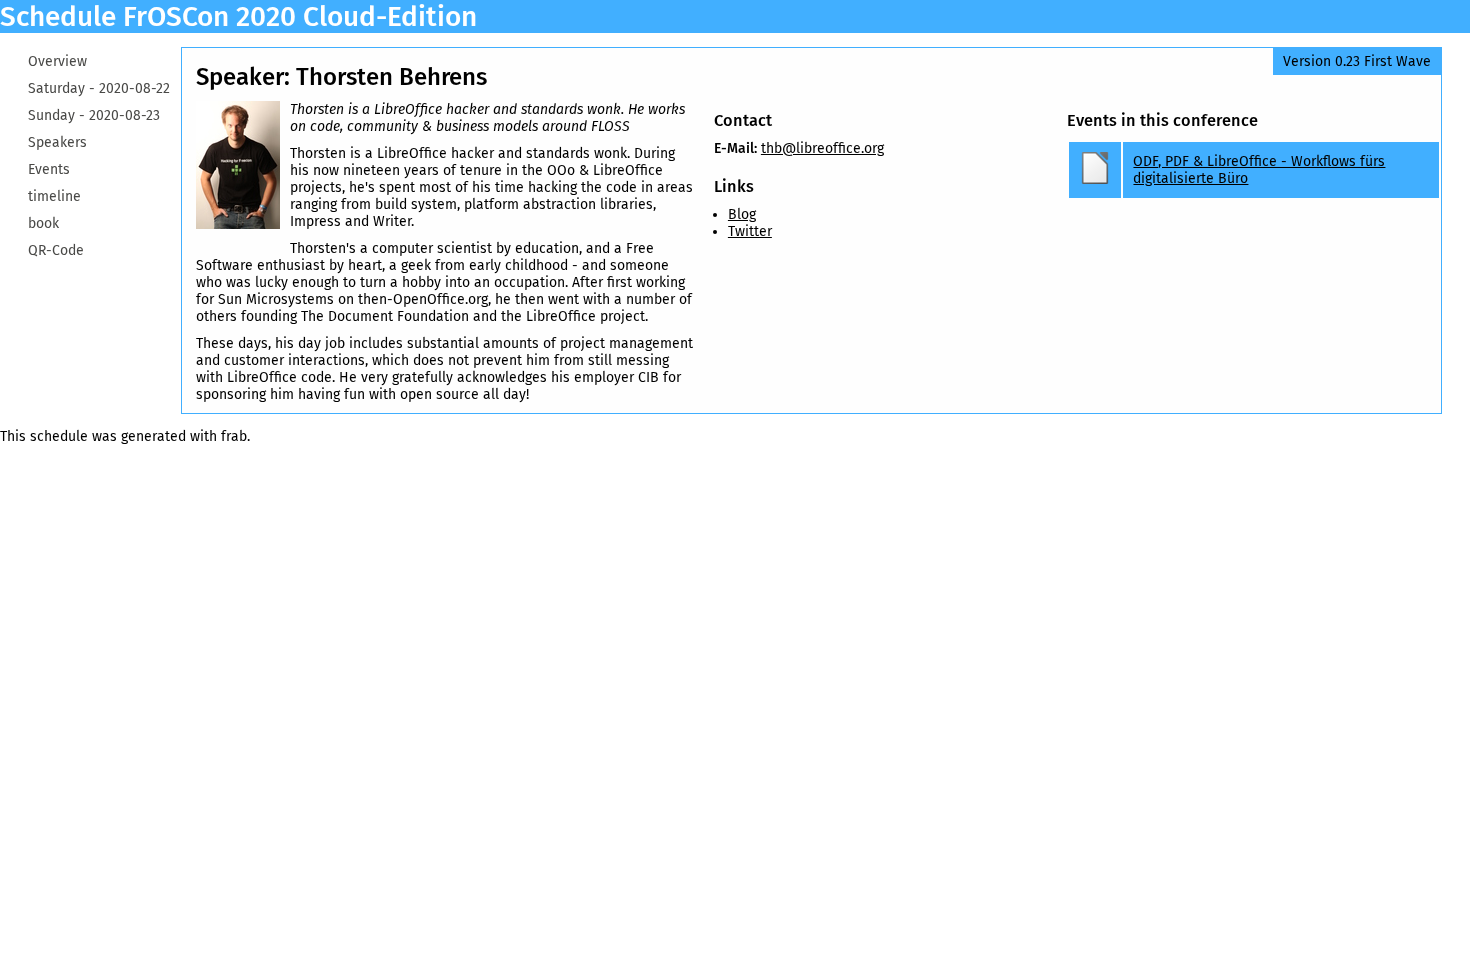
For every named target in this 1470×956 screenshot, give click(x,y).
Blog (742, 214)
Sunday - (94, 115)
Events (49, 169)
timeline (54, 196)
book (43, 223)
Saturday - (99, 88)
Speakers (57, 142)
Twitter (750, 231)
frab (234, 436)
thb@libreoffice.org (822, 148)
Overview (57, 61)
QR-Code (56, 250)
